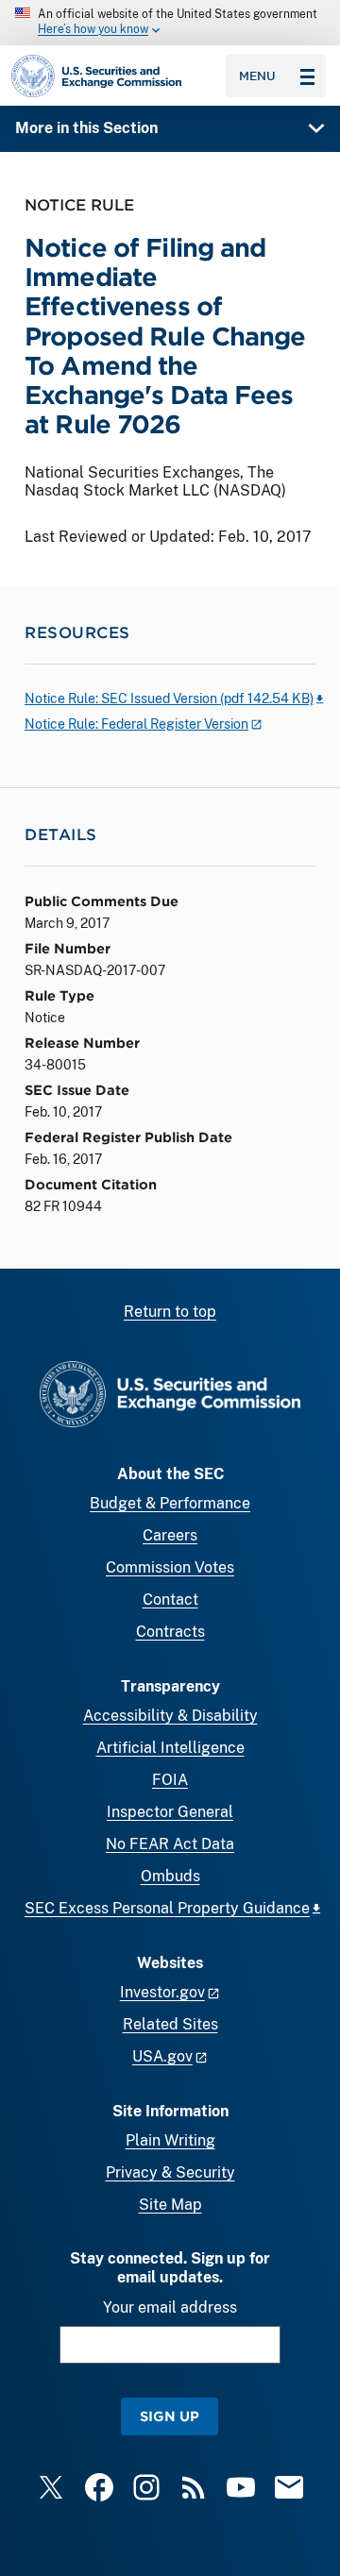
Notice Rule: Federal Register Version (136, 724)
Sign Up (170, 2416)
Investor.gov (162, 1992)
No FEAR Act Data (170, 1844)
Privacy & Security (170, 2172)
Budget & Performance (170, 1503)
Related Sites (170, 2024)
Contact (170, 1599)
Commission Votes (170, 1567)
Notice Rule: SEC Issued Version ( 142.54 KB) (169, 699)
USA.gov (162, 2056)
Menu (257, 76)
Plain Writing (170, 2140)
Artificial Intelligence (170, 1748)
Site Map (170, 2205)
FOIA (170, 1780)
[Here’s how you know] (170, 23)
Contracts (170, 1632)
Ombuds (170, 1876)
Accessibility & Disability (170, 1716)
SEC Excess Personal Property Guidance (167, 1908)
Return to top (170, 1312)
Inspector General (170, 1812)
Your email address (170, 2307)
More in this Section (86, 128)
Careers (170, 1535)
